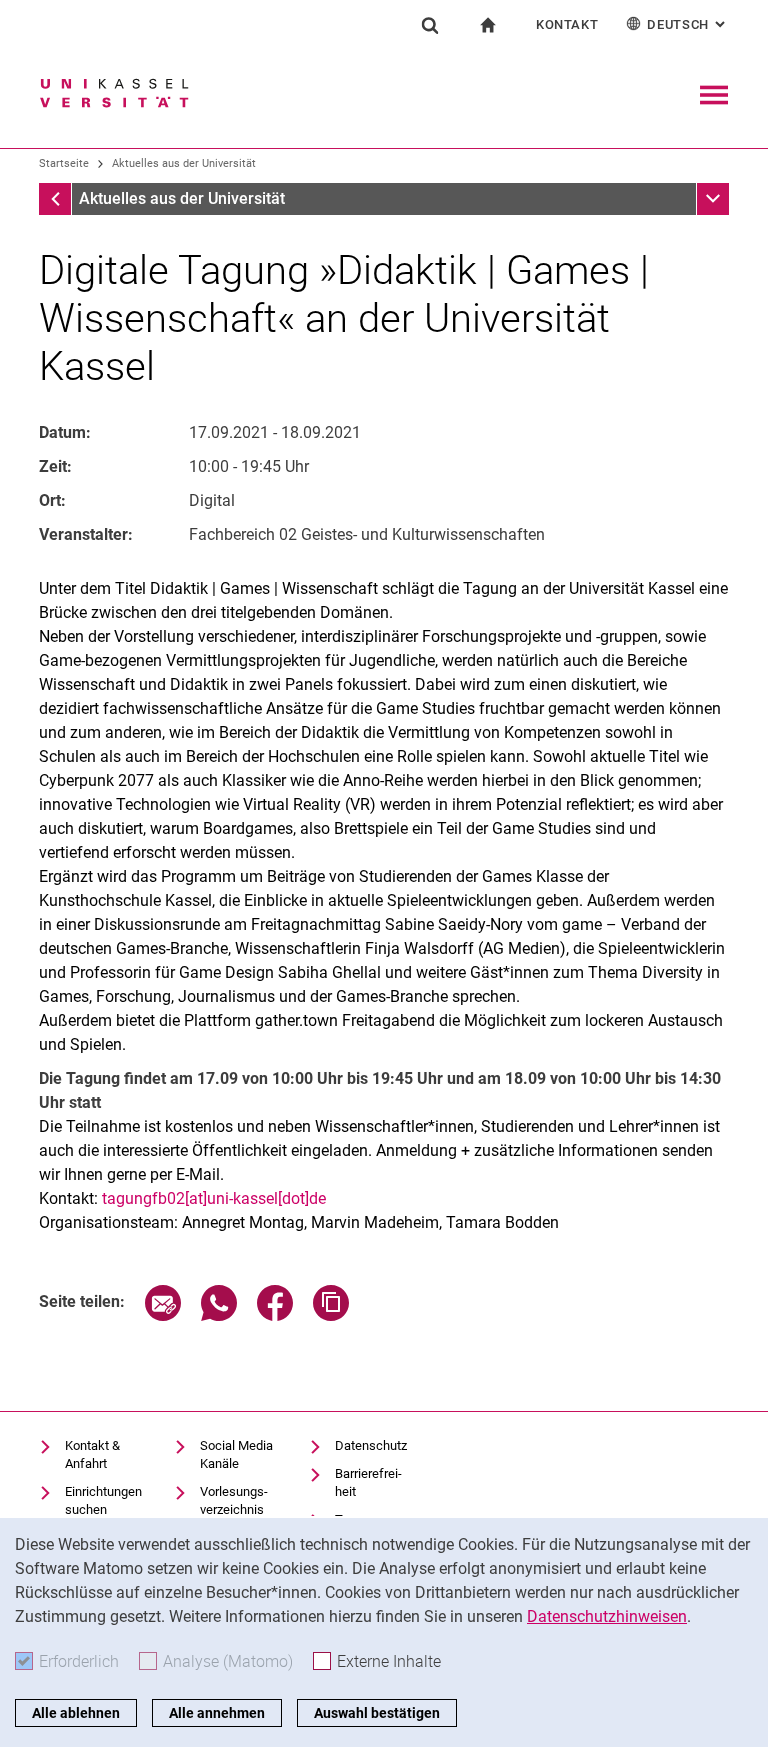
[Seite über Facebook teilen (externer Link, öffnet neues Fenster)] (275, 1315)
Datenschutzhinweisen (607, 1616)
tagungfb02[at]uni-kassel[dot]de (214, 1198)
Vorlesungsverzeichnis (234, 1500)
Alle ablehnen (76, 1713)
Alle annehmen (217, 1713)
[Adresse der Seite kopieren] (331, 1315)
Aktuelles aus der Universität (184, 163)
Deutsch (688, 24)
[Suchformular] (430, 25)
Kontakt (567, 24)
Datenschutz (371, 1445)
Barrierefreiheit (368, 1482)
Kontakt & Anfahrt (92, 1454)
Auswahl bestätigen (377, 1713)
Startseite (64, 163)
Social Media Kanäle (236, 1454)
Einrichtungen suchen (103, 1500)
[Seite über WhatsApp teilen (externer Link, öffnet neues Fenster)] (219, 1315)
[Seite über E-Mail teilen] (163, 1315)
